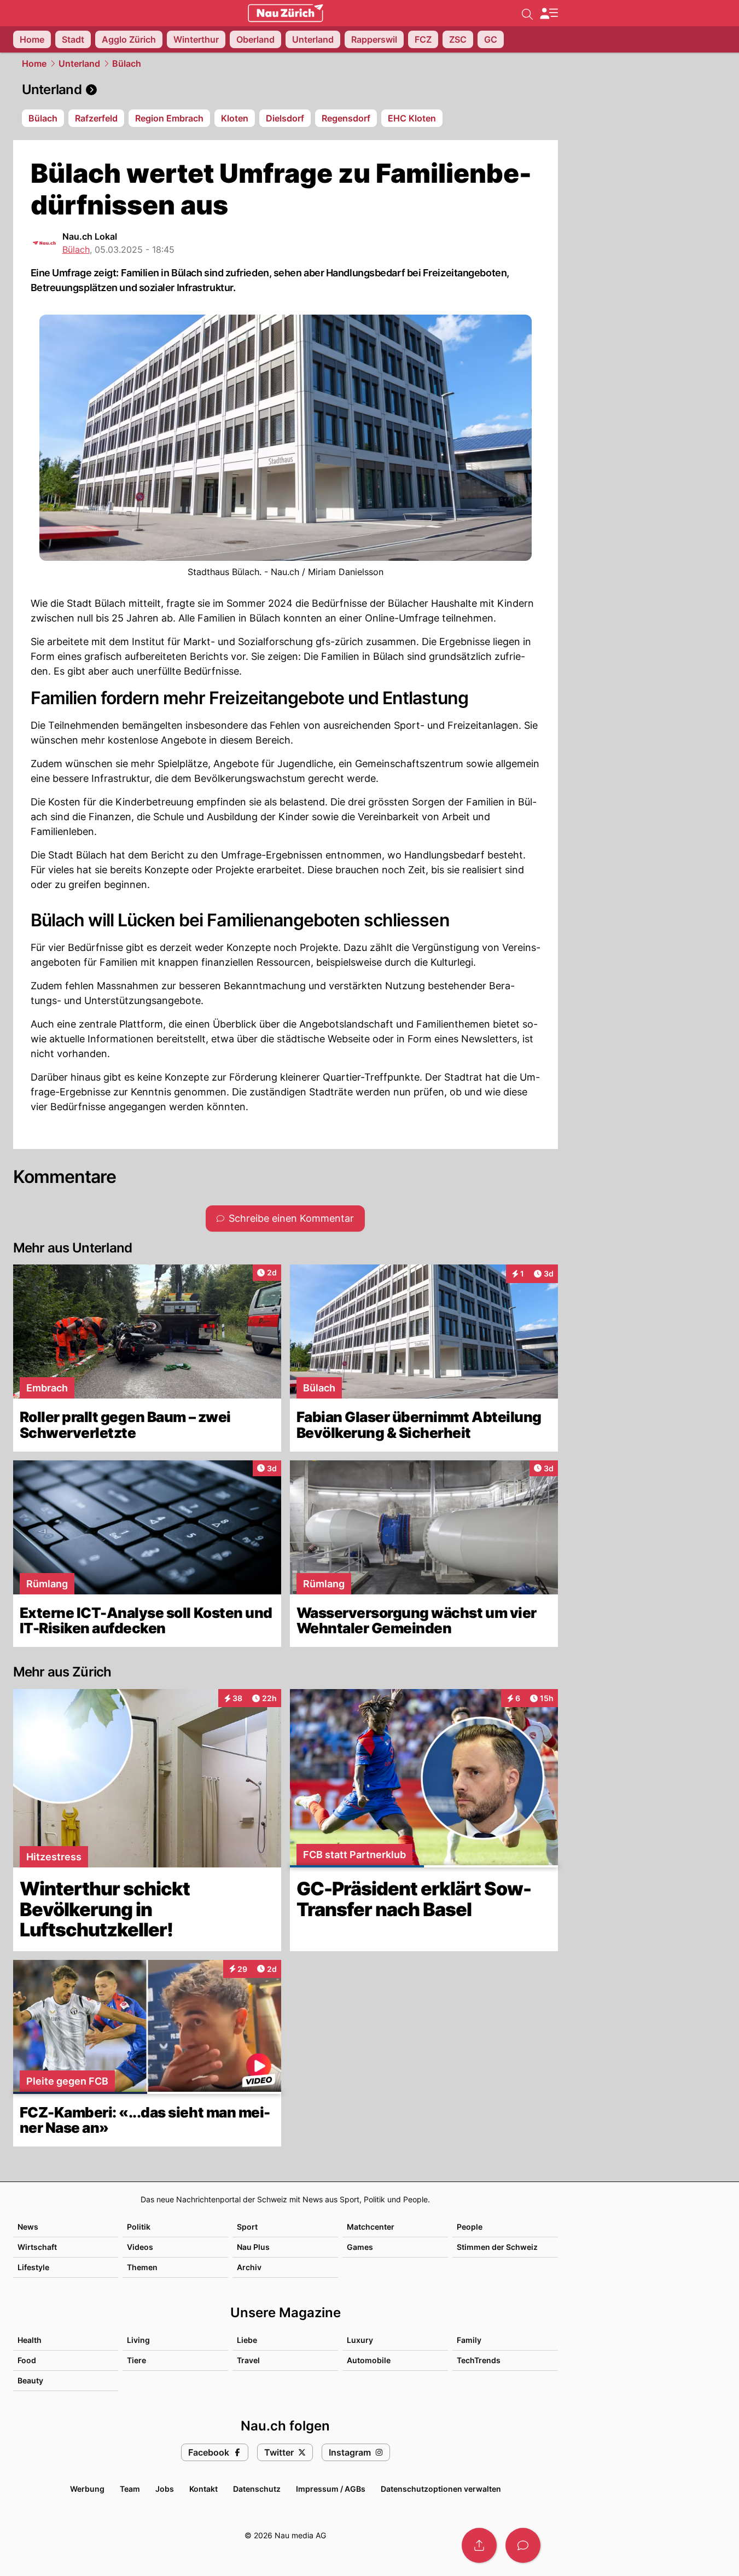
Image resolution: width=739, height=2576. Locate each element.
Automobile (369, 2360)
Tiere (136, 2360)
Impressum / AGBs (331, 2489)
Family (469, 2340)
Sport (247, 2227)
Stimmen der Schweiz (497, 2247)
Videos (140, 2247)
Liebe (247, 2340)
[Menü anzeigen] (549, 13)
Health (30, 2340)
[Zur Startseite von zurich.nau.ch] (286, 13)
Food (27, 2360)
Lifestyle (33, 2267)
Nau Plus (253, 2247)
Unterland (79, 63)
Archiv (249, 2267)
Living (138, 2340)
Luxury (360, 2340)
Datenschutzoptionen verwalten (441, 2489)
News (28, 2227)
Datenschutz (257, 2489)
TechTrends (479, 2360)
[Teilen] (479, 2545)
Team (130, 2489)
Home (34, 63)
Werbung (87, 2489)
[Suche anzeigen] (527, 13)
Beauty (30, 2380)
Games (360, 2247)
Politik (139, 2227)
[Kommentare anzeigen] (523, 2545)
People (470, 2227)
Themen (142, 2267)
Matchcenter (371, 2227)
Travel (248, 2360)
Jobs (165, 2489)
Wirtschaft (37, 2247)
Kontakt (203, 2489)
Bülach (127, 63)
